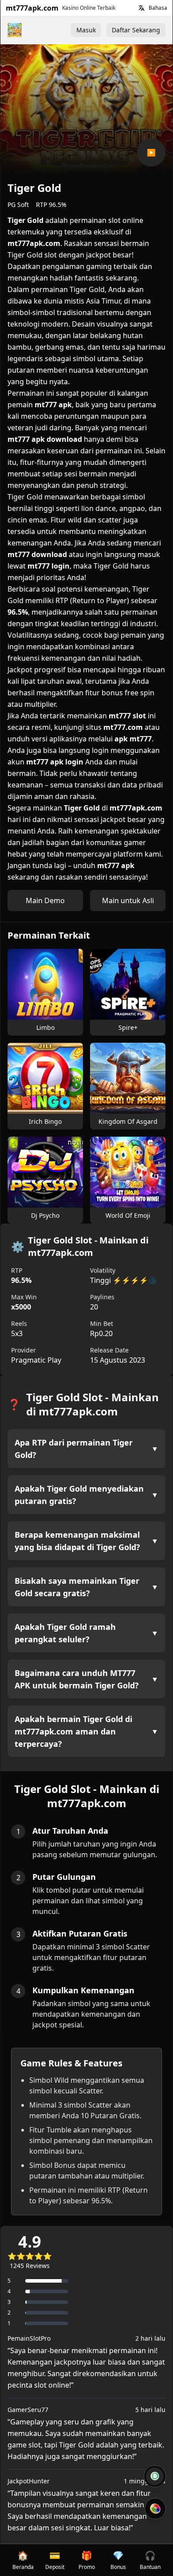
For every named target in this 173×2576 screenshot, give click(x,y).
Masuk (86, 30)
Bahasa (158, 8)
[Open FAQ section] (155, 2476)
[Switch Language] (142, 8)
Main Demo (45, 900)
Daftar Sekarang (136, 30)
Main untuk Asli (128, 900)
